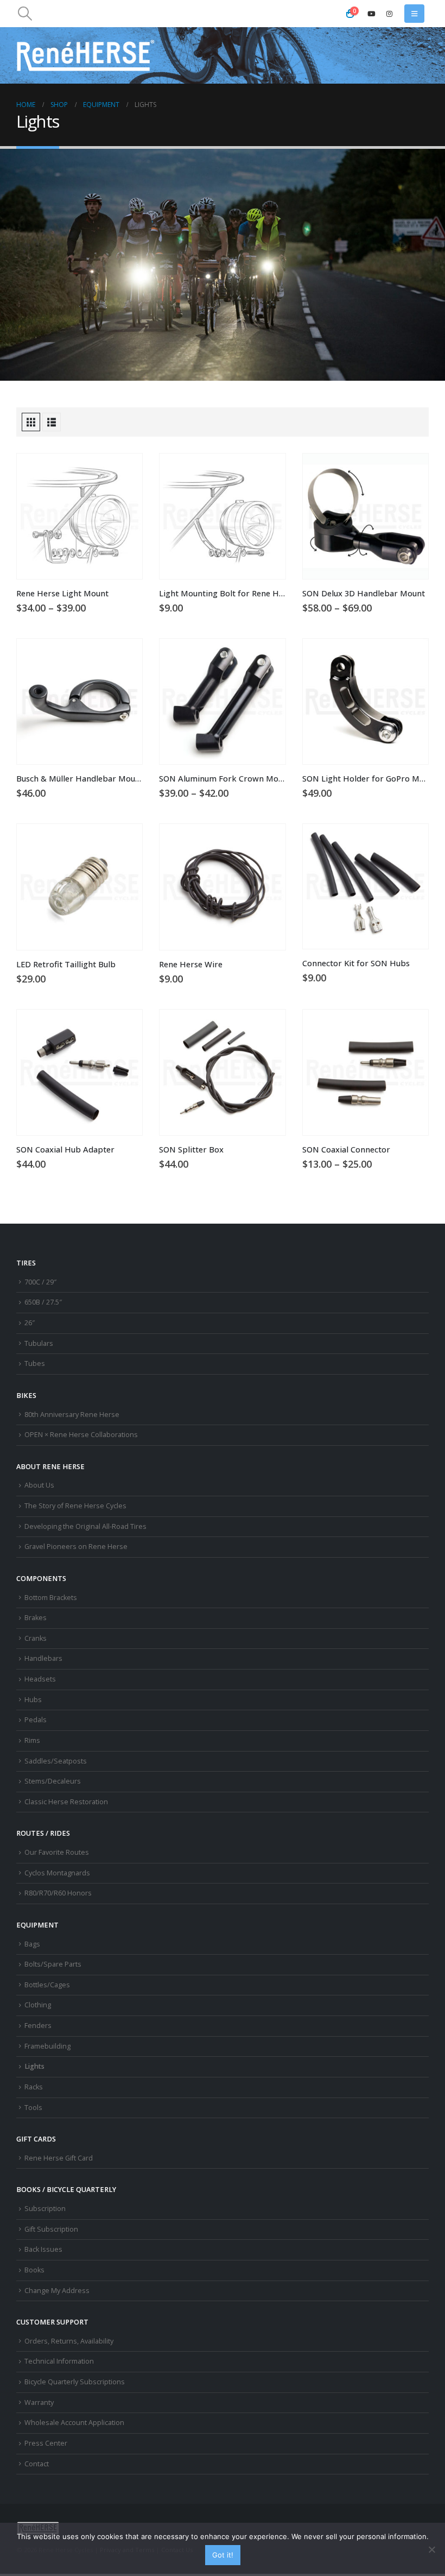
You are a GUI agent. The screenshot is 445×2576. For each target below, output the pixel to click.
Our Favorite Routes (57, 1852)
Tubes (35, 1363)
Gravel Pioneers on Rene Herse (76, 1547)
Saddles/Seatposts (56, 1761)
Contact (37, 2464)
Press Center (46, 2443)
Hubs (33, 1700)
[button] (25, 14)
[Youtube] (371, 14)
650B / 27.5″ (43, 1302)
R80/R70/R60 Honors (58, 1893)
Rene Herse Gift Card (59, 2158)
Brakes (36, 1618)
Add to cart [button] (268, 471)
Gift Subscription (51, 2229)
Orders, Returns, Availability (69, 2341)
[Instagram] (389, 14)
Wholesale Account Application (74, 2423)
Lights (34, 2066)
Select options (124, 471)
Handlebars (43, 1658)
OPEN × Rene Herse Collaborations (81, 1435)
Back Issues (43, 2249)
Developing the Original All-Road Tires (85, 1526)
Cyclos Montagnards (58, 1873)
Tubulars (39, 1343)
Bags (32, 1944)
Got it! (223, 2555)
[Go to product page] (80, 516)
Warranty (39, 2402)
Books (34, 2270)
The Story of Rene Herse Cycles (75, 1506)
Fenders (38, 2026)
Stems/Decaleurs (53, 1781)
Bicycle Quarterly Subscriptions (75, 2382)
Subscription (45, 2209)
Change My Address (57, 2291)
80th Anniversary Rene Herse (72, 1415)
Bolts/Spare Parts (53, 1964)
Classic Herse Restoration (66, 1802)
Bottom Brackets (51, 1598)
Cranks (36, 1638)
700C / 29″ (40, 1282)
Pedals (36, 1720)
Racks (34, 2087)
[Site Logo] (86, 55)
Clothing (38, 2005)
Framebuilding (47, 2046)
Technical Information (59, 2361)
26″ (30, 1323)
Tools (33, 2108)
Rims (32, 1740)
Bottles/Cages (47, 1985)
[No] (431, 2549)
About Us (39, 1485)
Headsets (40, 1679)
